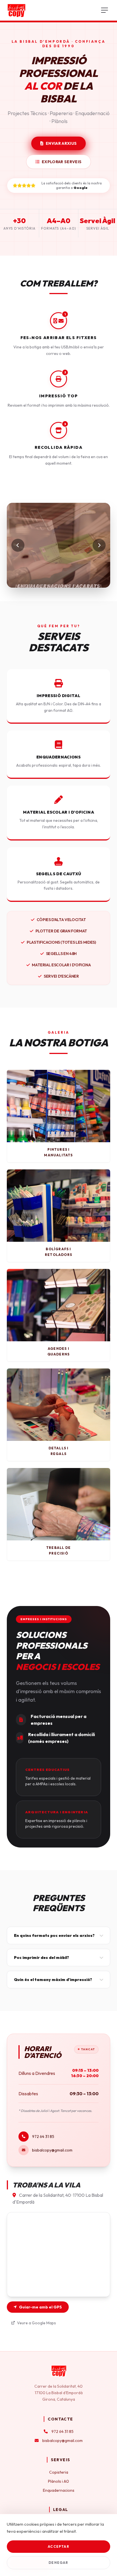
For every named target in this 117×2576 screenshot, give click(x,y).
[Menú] (105, 10)
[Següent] (99, 545)
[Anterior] (18, 545)
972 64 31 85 (43, 2137)
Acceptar (58, 2546)
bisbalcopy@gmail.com (52, 2150)
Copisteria (59, 2472)
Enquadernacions (59, 2490)
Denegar (58, 2563)
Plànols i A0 (58, 2481)
